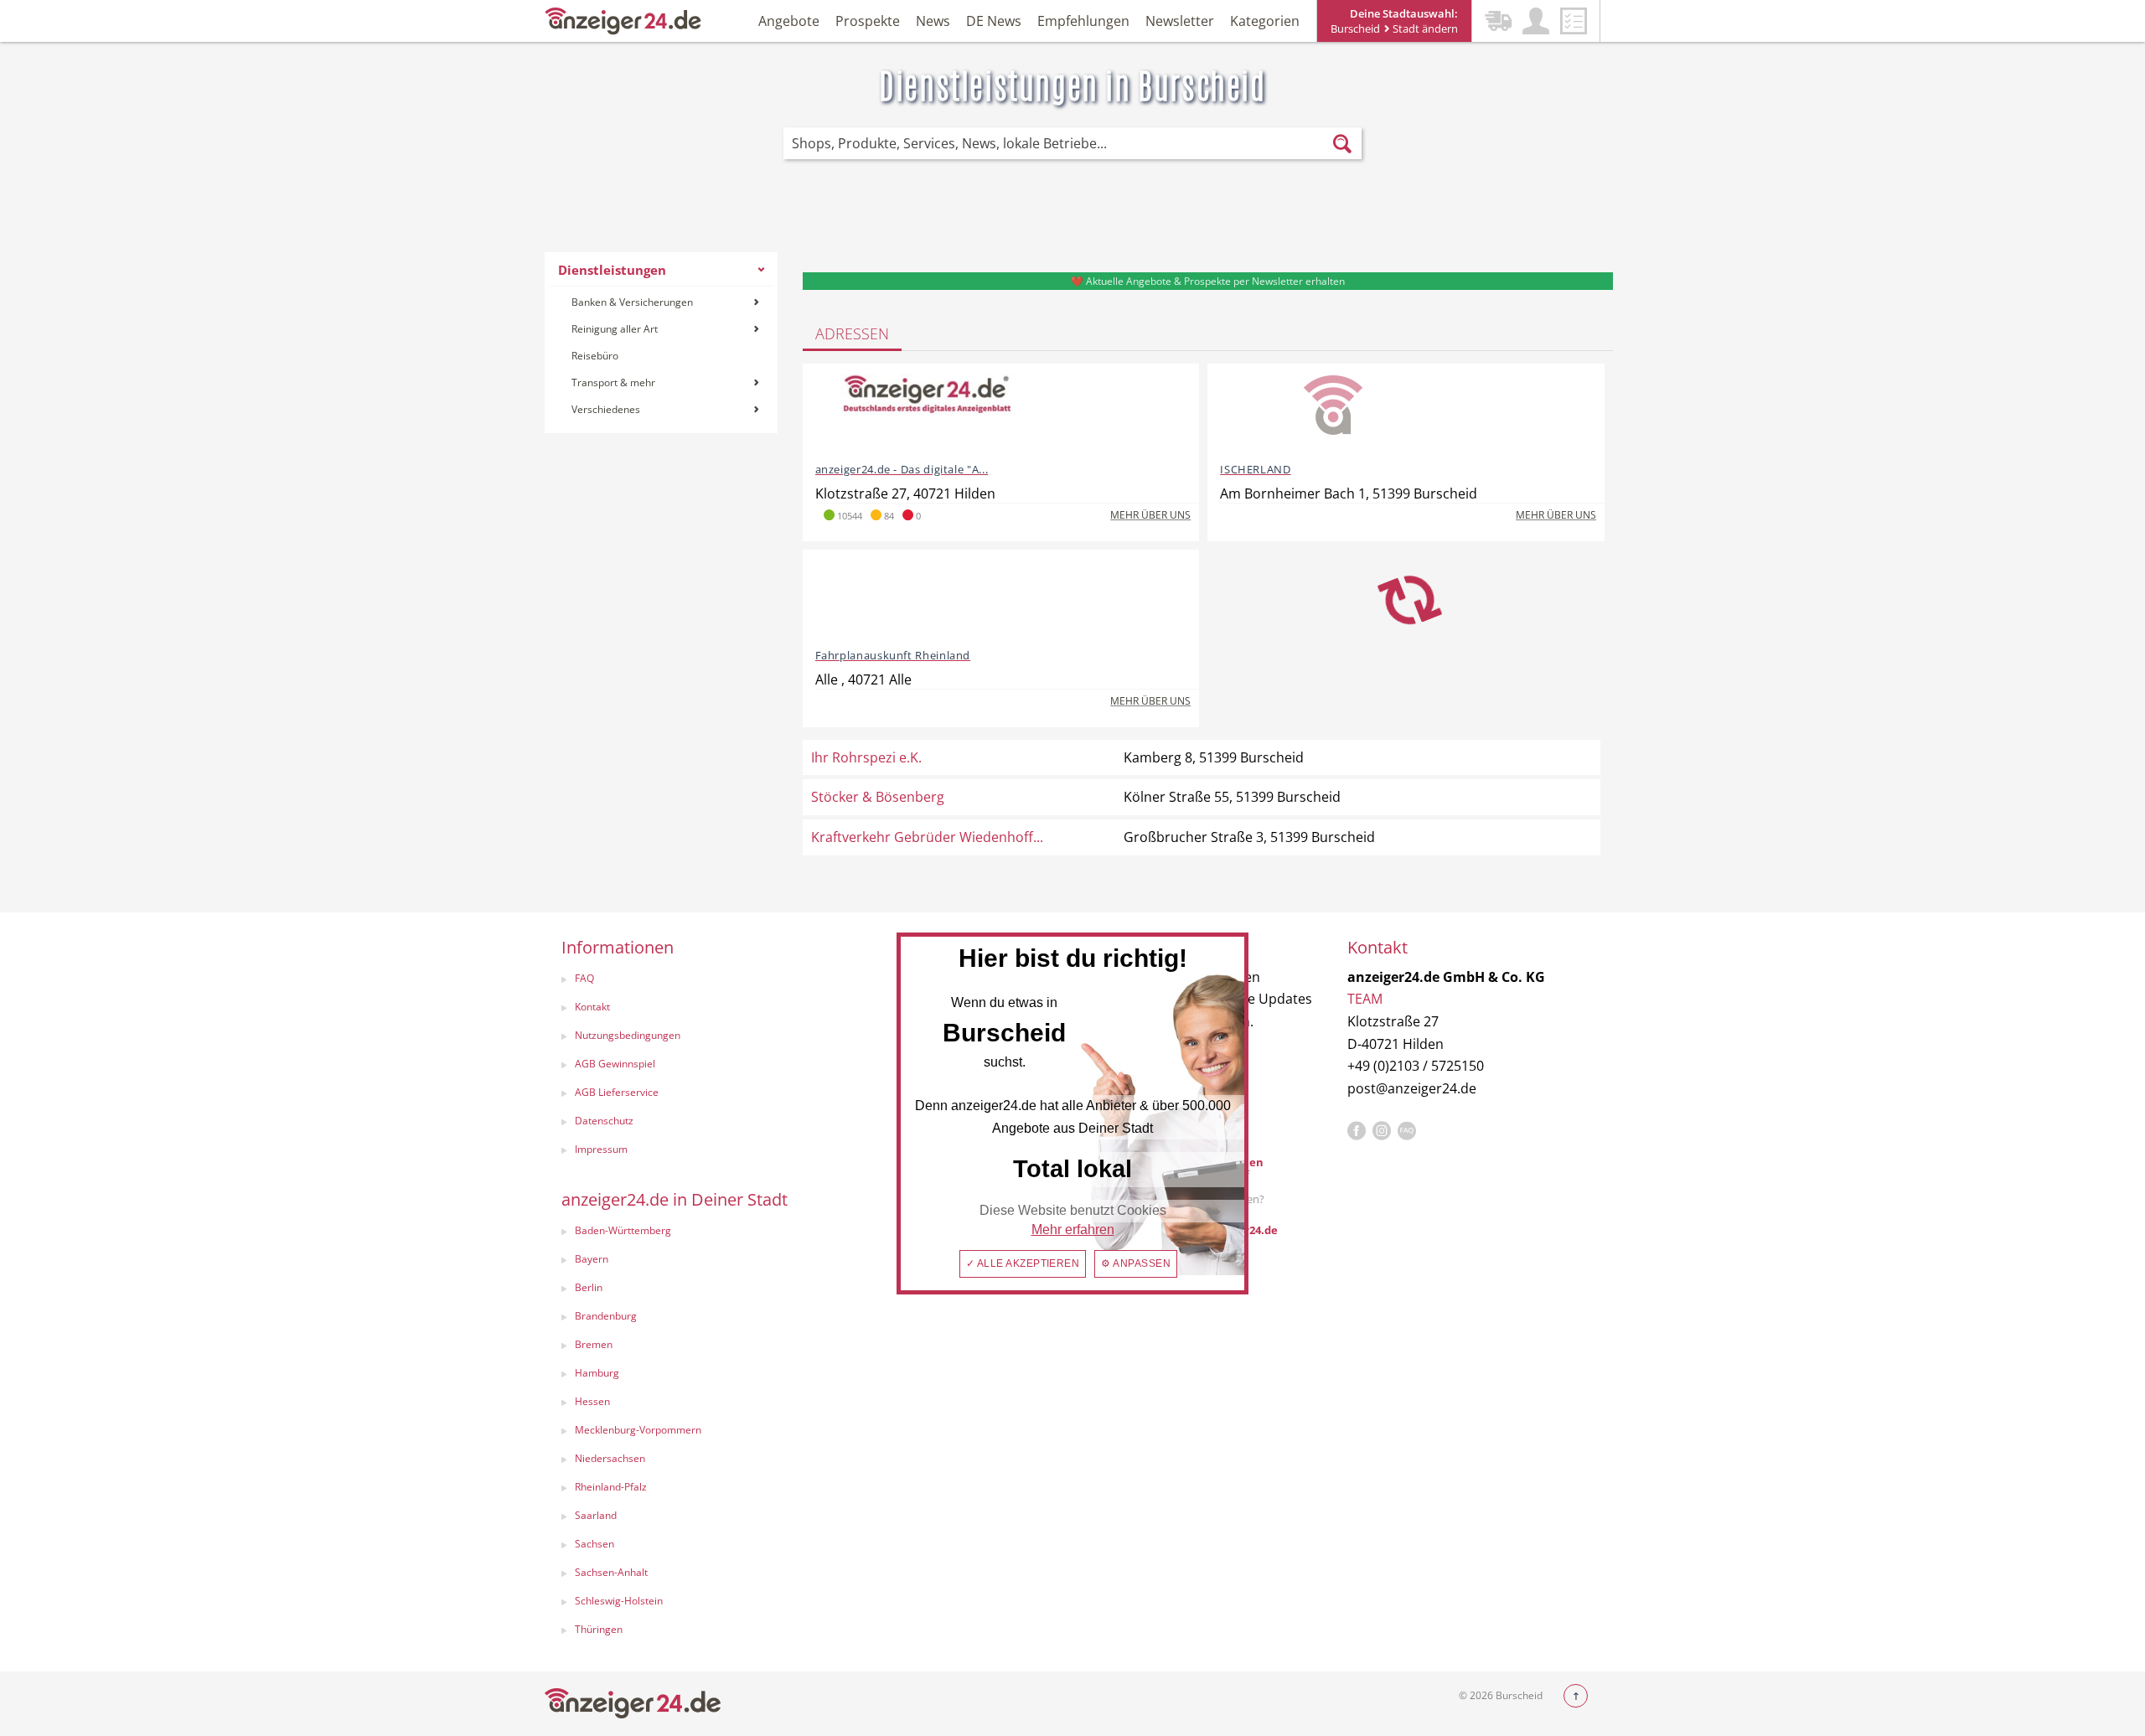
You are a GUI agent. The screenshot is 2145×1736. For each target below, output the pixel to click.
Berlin (589, 1287)
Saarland (596, 1515)
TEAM (1365, 999)
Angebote (789, 21)
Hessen (592, 1401)
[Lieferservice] (1498, 21)
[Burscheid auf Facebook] (1357, 1131)
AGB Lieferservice (617, 1092)
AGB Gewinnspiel (615, 1064)
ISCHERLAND (1255, 469)
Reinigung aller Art (615, 329)
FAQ (584, 978)
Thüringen (599, 1629)
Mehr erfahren (1073, 1230)
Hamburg (597, 1373)
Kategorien (1265, 21)
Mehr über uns (1150, 515)
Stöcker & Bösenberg (878, 797)
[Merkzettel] (1574, 21)
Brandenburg (606, 1316)
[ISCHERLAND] (1333, 411)
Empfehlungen (1083, 21)
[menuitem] (661, 343)
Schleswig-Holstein (619, 1601)
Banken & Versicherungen (632, 302)
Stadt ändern (1424, 28)
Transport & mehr (613, 382)
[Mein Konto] (1536, 21)
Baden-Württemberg (623, 1230)
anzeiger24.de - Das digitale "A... (902, 469)
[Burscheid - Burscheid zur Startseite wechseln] (623, 20)
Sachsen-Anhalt (611, 1572)
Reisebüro (595, 356)
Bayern (592, 1259)
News (933, 21)
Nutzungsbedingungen (628, 1035)
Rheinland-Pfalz (611, 1487)
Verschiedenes (606, 409)
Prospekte (868, 21)
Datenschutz (604, 1121)
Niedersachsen (610, 1458)
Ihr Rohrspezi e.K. (866, 757)
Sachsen (594, 1544)
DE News (994, 21)
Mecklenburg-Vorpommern (638, 1430)
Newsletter (1180, 21)
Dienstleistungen (612, 270)
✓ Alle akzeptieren (1023, 1263)
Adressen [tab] (852, 333)
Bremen (594, 1344)
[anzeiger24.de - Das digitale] (928, 411)
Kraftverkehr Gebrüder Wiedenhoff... (927, 837)
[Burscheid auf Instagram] (1382, 1131)
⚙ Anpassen (1136, 1263)
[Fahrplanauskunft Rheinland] (928, 597)
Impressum (601, 1149)
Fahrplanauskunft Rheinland (893, 655)
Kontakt (592, 1007)
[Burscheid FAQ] (1407, 1131)
